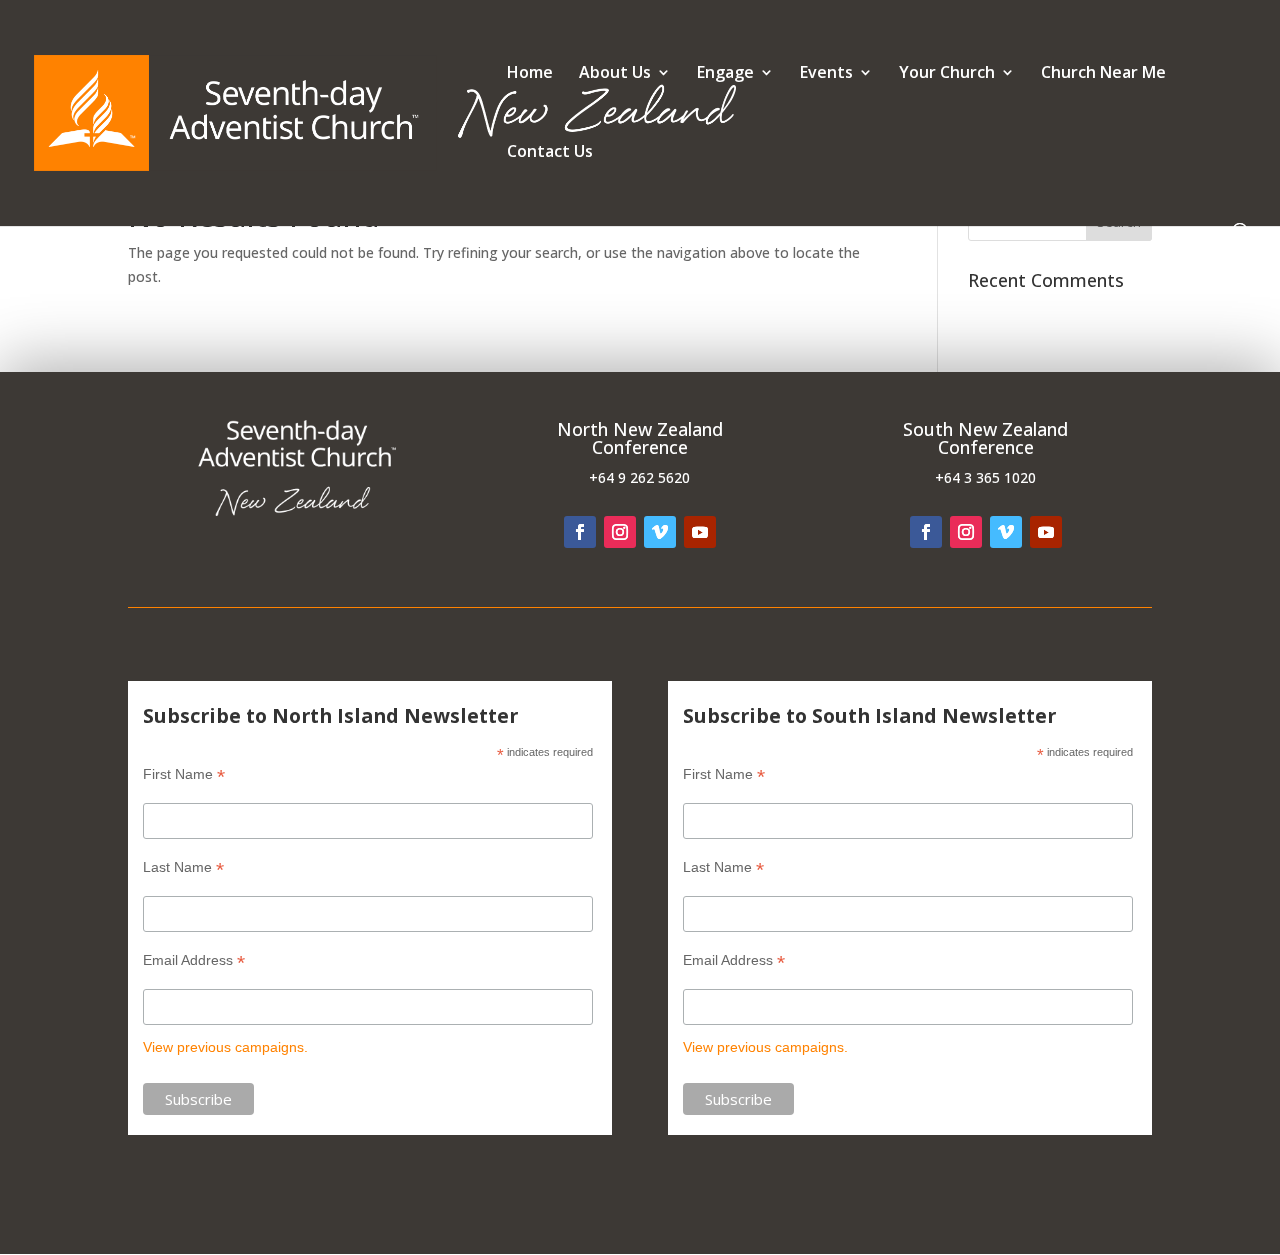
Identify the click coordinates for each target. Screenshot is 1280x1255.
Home (530, 74)
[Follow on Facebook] (580, 532)
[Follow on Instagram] (620, 532)
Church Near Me (1103, 74)
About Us (615, 74)
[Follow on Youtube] (700, 532)
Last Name (183, 867)
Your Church (947, 74)
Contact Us (550, 153)
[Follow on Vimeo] (660, 532)
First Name (184, 774)
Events (826, 74)
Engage (725, 74)
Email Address (194, 960)
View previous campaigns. (225, 1047)
